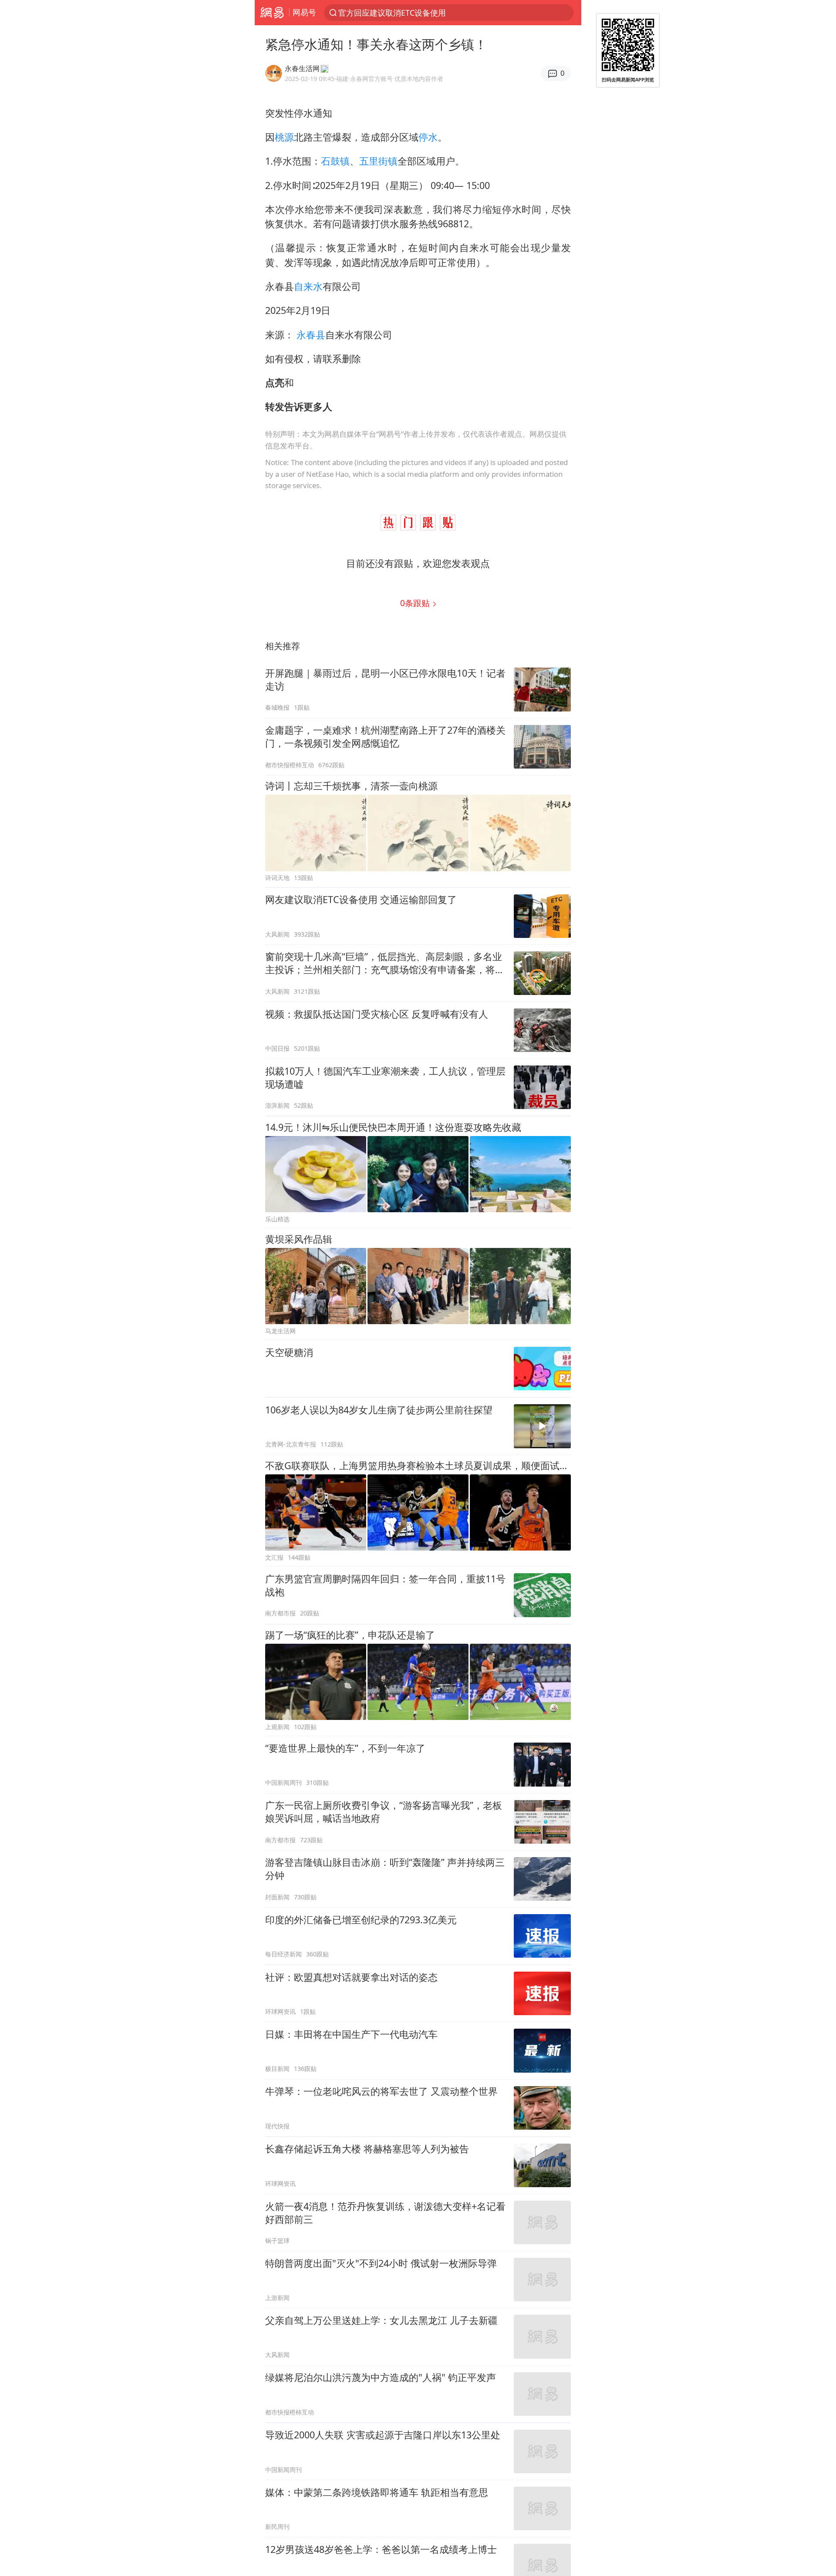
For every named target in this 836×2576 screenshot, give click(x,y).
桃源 (284, 137)
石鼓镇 (335, 161)
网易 (272, 13)
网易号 (304, 12)
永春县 (311, 335)
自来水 (308, 286)
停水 (428, 137)
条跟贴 (416, 603)
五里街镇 (378, 161)
